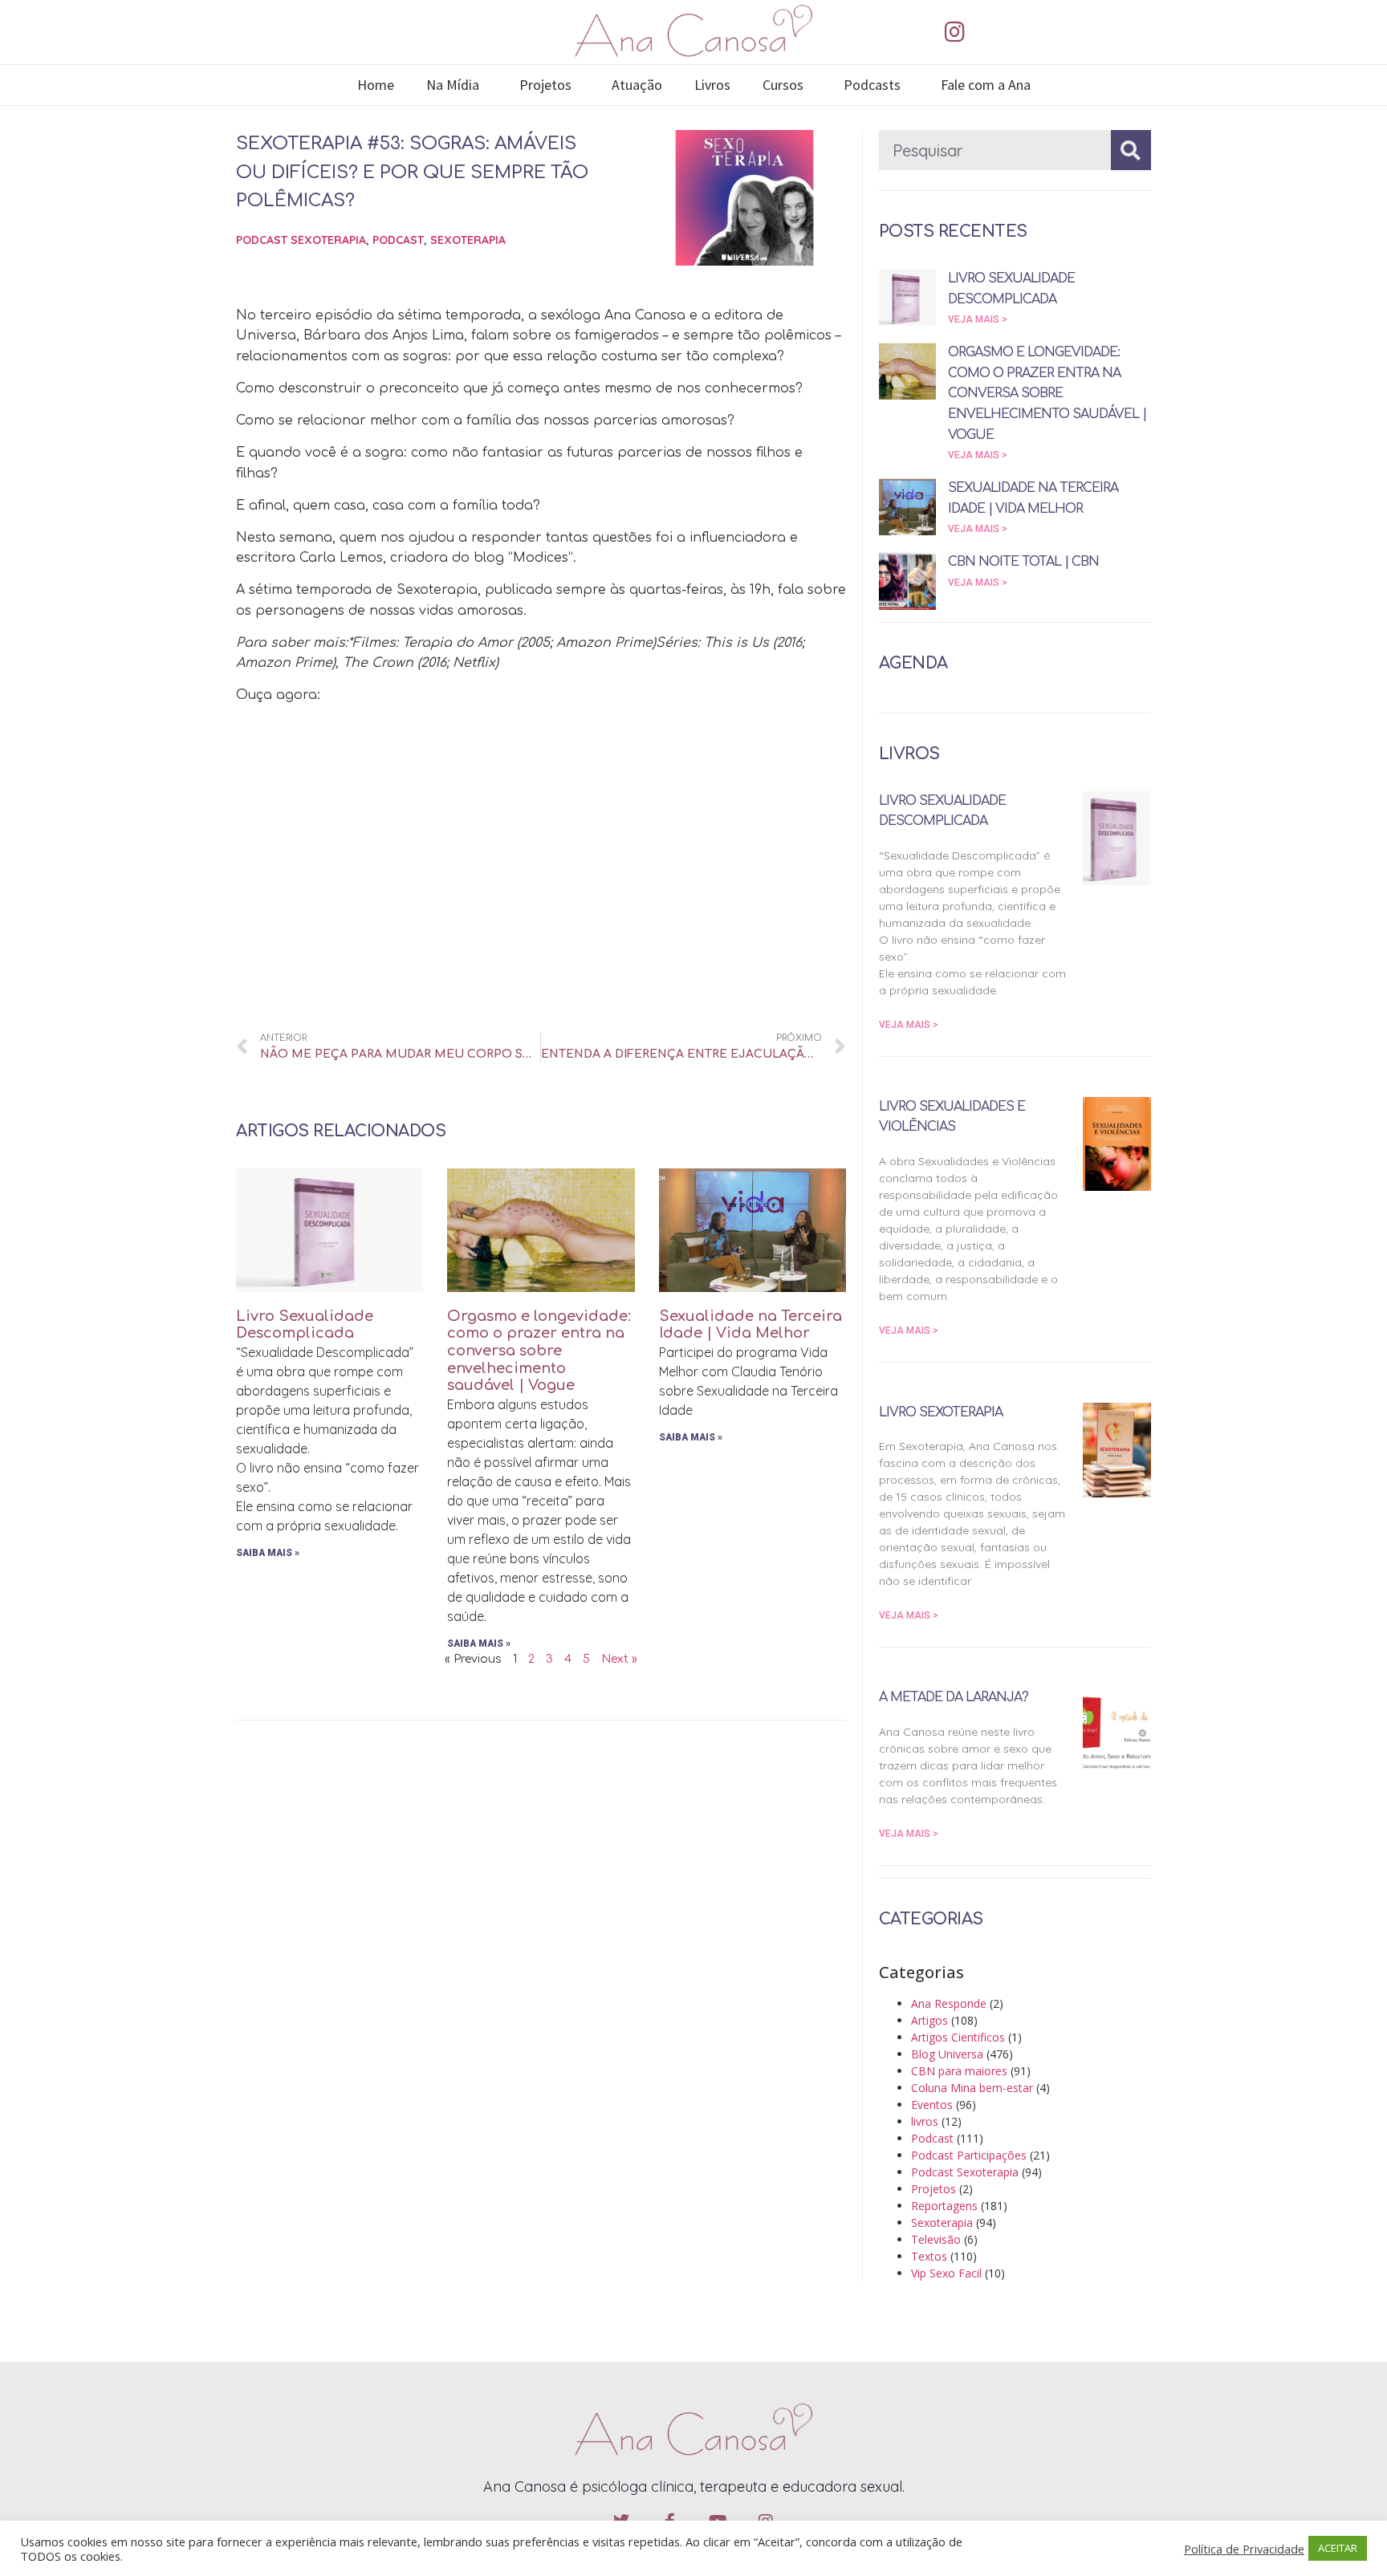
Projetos (545, 85)
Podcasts (872, 85)
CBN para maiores (959, 2071)
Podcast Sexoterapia (301, 240)
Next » (619, 1659)
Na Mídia (453, 85)
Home (376, 85)
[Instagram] (954, 32)
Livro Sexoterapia (941, 1412)
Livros (712, 85)
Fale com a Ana (986, 85)
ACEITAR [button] (1338, 2548)
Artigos (929, 2020)
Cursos (783, 85)
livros (925, 2121)
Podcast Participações (969, 2155)
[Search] (1131, 150)
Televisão (936, 2239)
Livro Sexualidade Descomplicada (305, 1325)
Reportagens (944, 2206)
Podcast (398, 240)
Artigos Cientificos (958, 2037)
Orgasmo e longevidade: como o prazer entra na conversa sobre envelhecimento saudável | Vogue (539, 1351)
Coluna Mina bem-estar (972, 2088)
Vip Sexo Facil (946, 2273)
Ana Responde (949, 2003)
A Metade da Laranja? (954, 1697)
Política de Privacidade (1244, 2549)
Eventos (932, 2105)
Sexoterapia (468, 240)
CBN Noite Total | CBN (1023, 562)
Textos (929, 2256)
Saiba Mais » (268, 1553)
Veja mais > (978, 319)
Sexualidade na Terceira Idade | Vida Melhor (750, 1325)
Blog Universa (947, 2054)
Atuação (637, 85)
